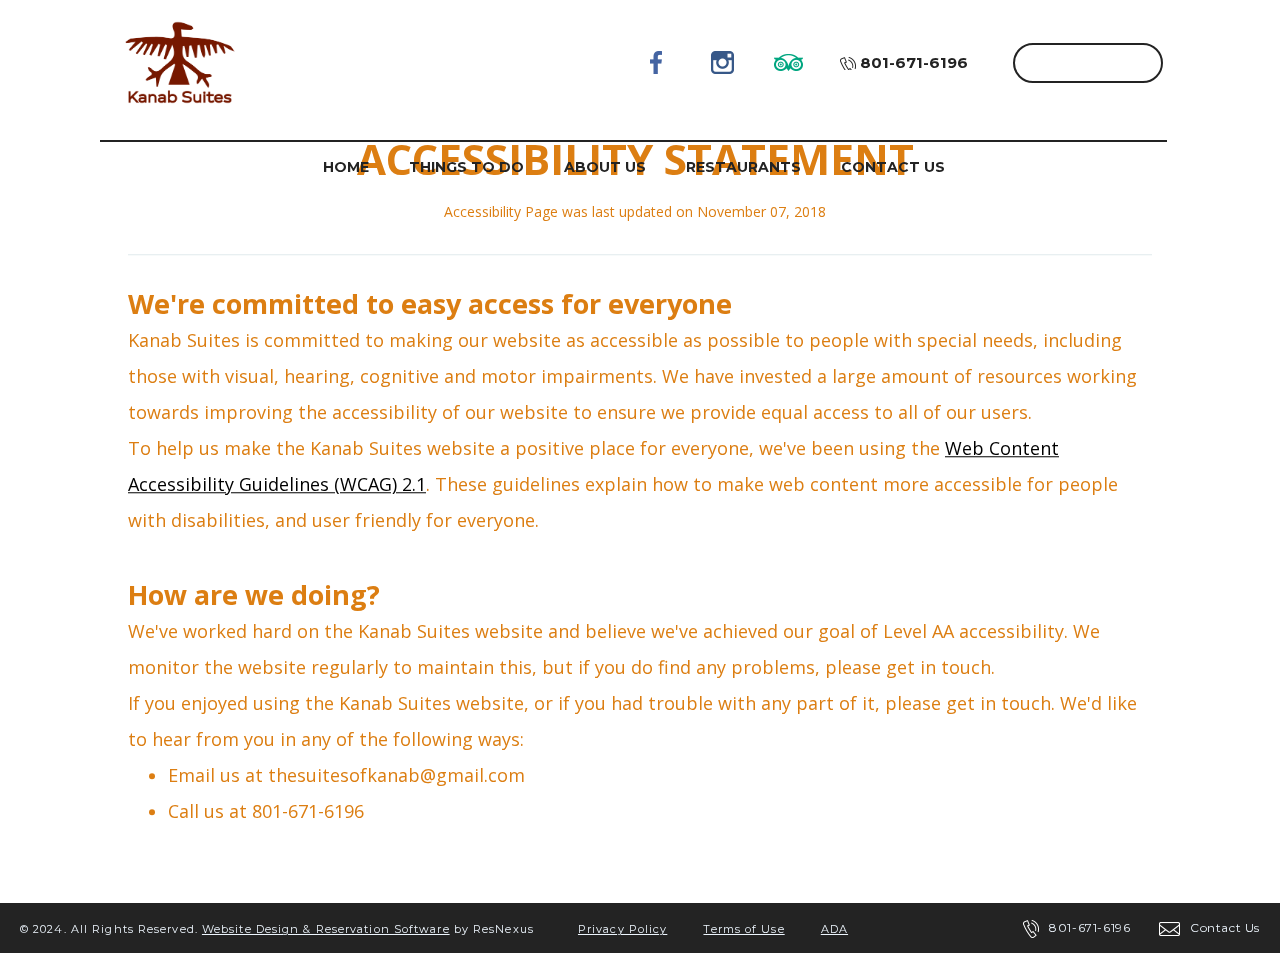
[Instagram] (723, 62)
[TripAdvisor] (789, 62)
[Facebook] (657, 62)
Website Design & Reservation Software (326, 929)
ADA (834, 929)
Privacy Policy (622, 929)
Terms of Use (743, 929)
